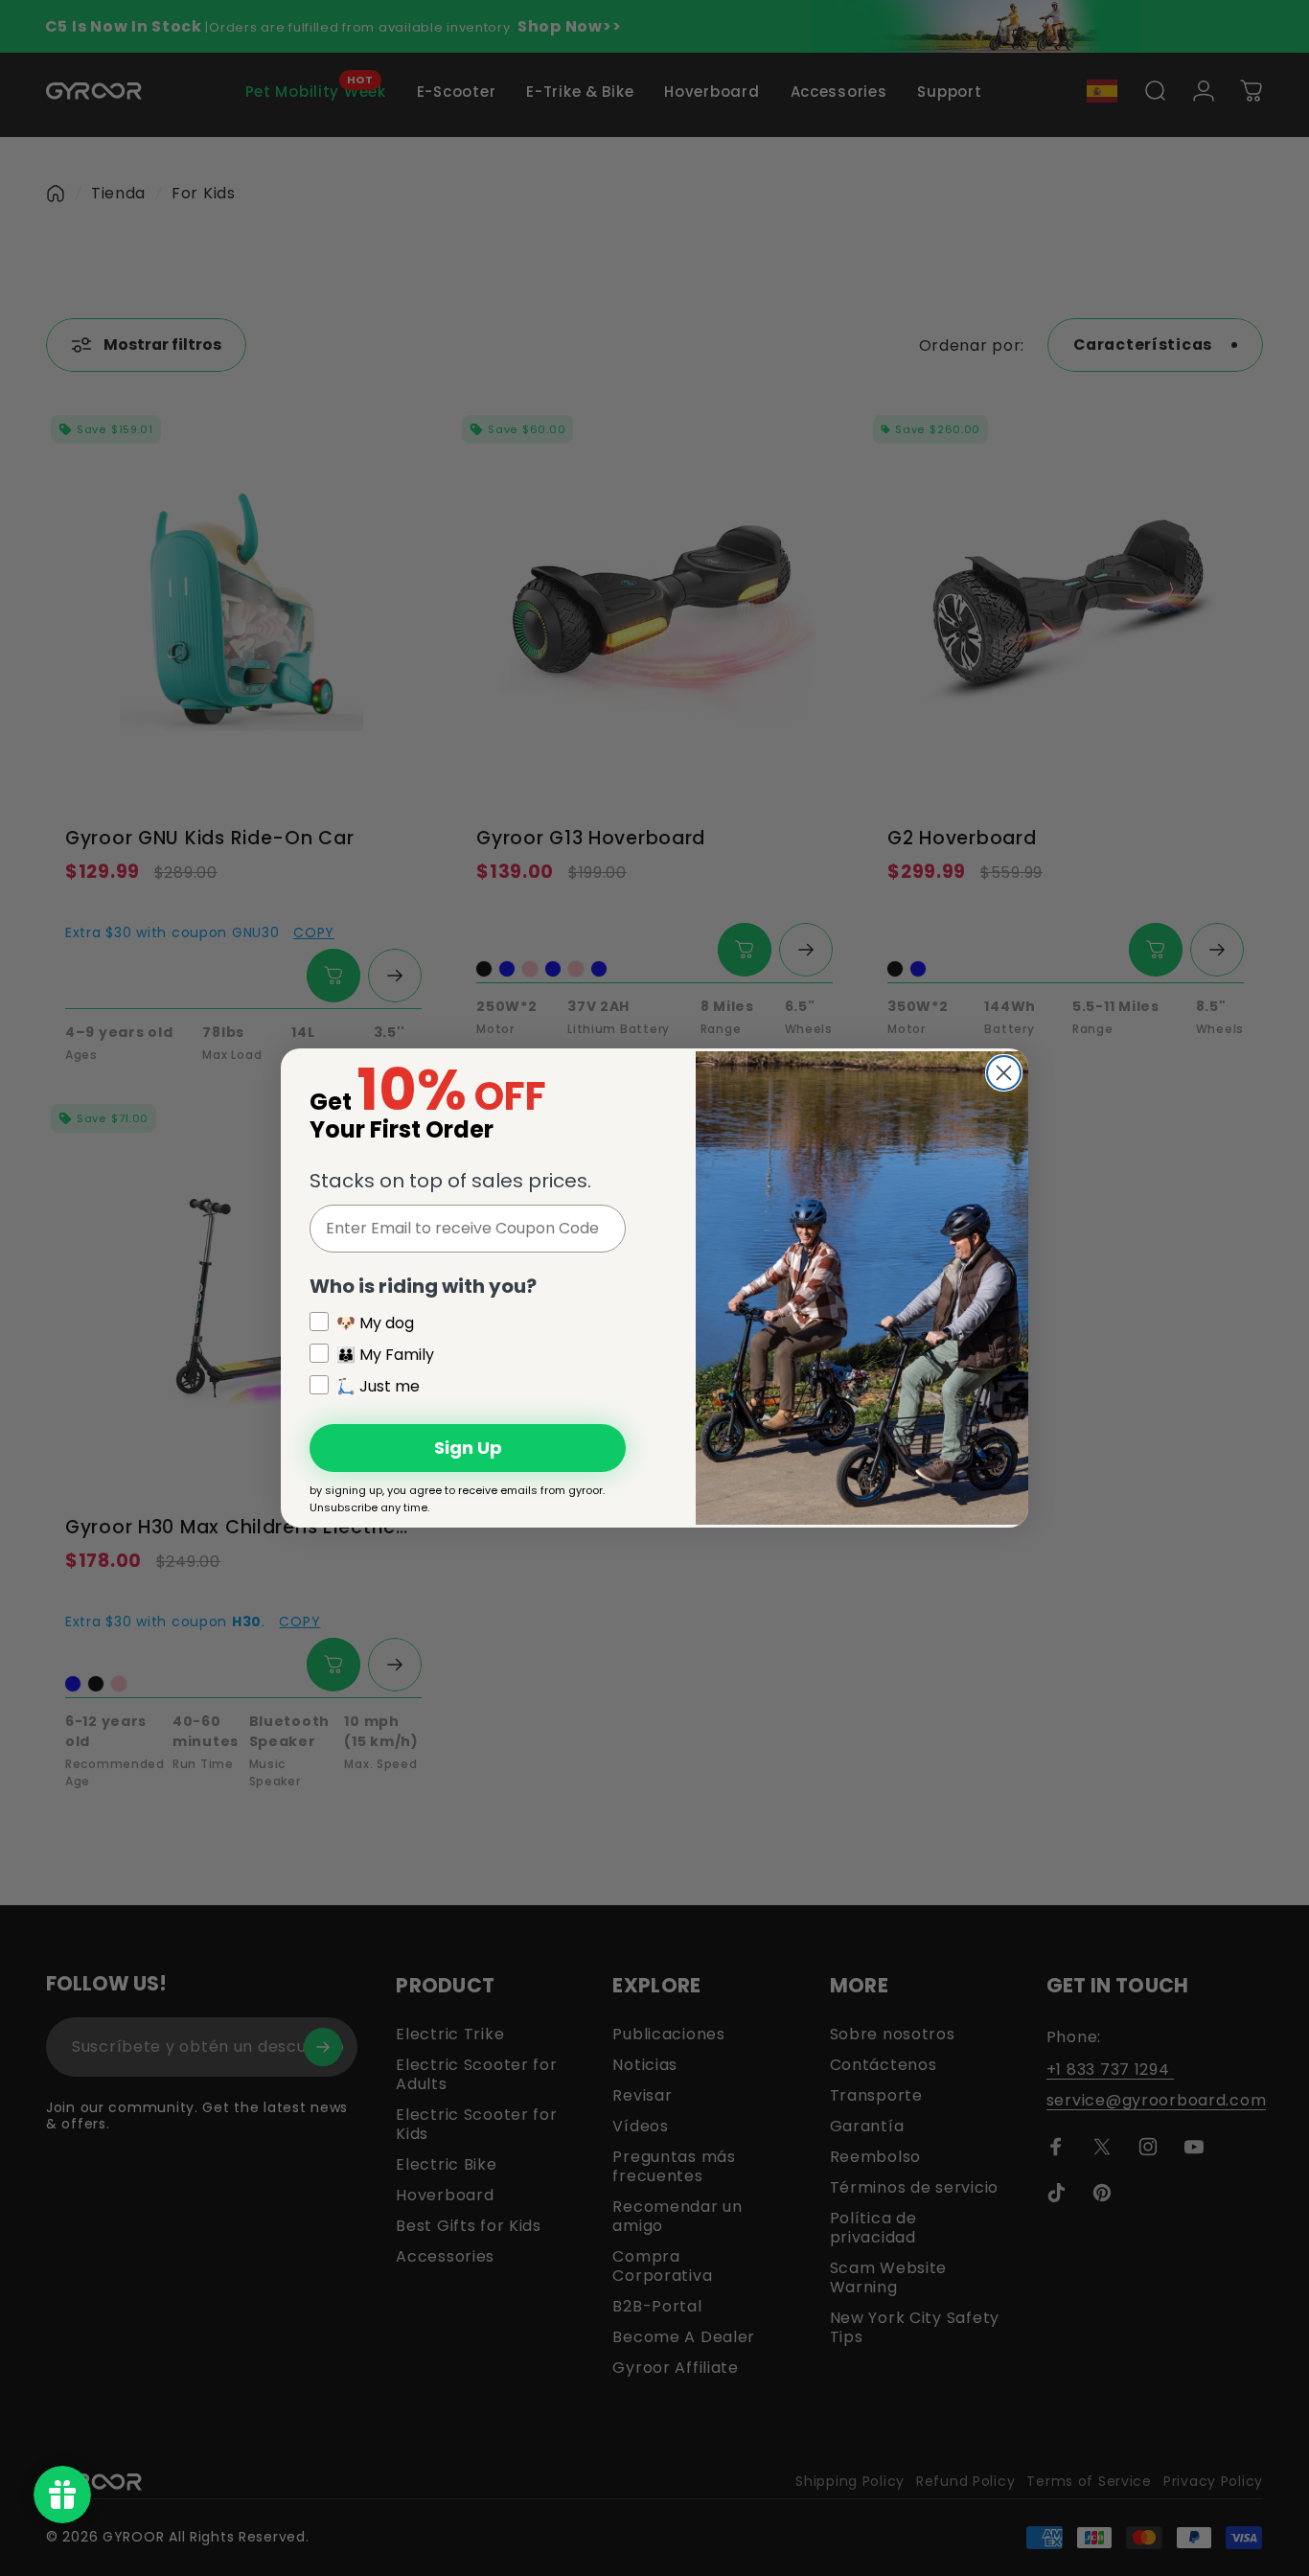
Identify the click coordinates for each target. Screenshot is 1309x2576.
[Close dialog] (1004, 1073)
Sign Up (468, 1448)
